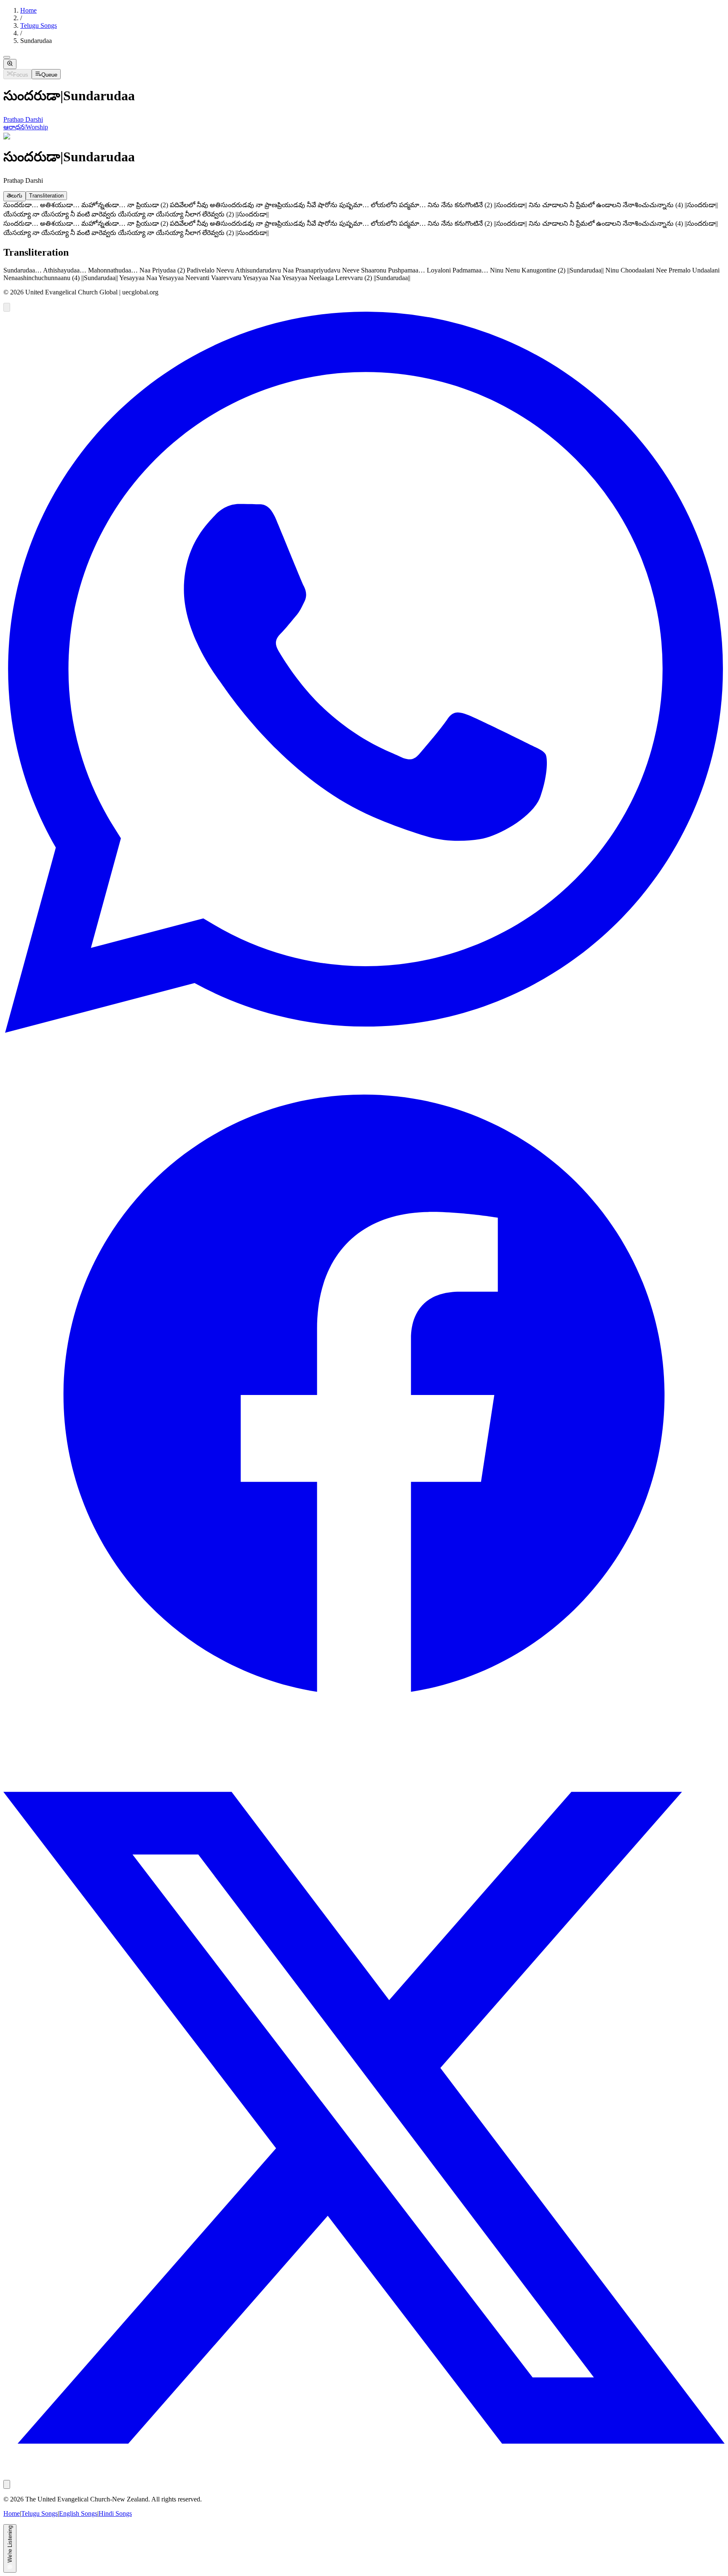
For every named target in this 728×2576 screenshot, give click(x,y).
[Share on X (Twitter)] (364, 2476)
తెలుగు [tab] (15, 196)
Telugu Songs (39, 25)
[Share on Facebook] (364, 1753)
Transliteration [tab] (46, 196)
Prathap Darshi (23, 119)
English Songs (78, 2513)
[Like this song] (7, 307)
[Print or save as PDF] (7, 2484)
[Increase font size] (10, 64)
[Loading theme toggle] (7, 57)
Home (28, 10)
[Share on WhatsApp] (364, 1030)
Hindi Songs (115, 2513)
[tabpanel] (364, 211)
